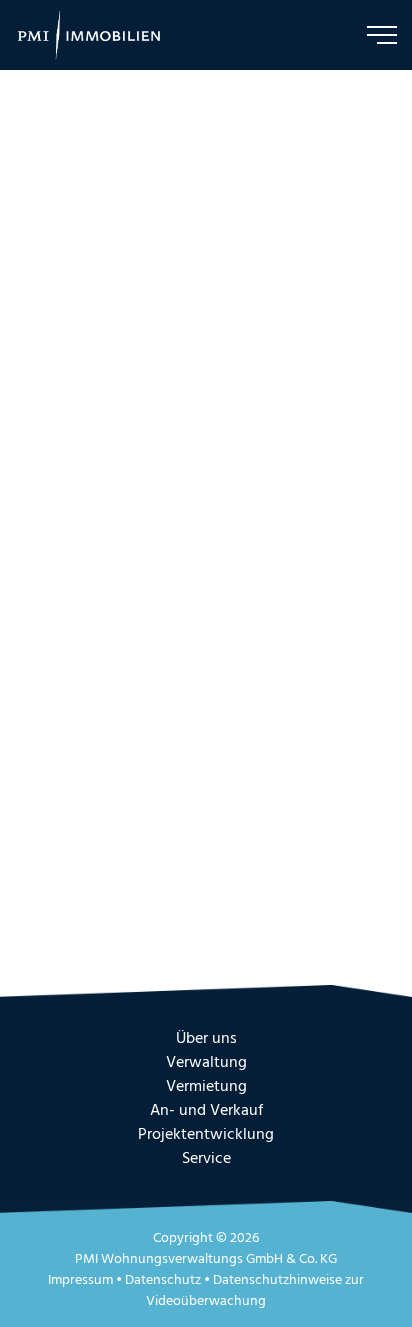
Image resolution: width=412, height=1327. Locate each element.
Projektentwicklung (206, 1135)
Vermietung (206, 1087)
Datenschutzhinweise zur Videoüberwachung (255, 1291)
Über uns (206, 1039)
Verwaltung (206, 1063)
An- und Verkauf (206, 1111)
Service (206, 1159)
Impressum (80, 1280)
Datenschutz (163, 1280)
